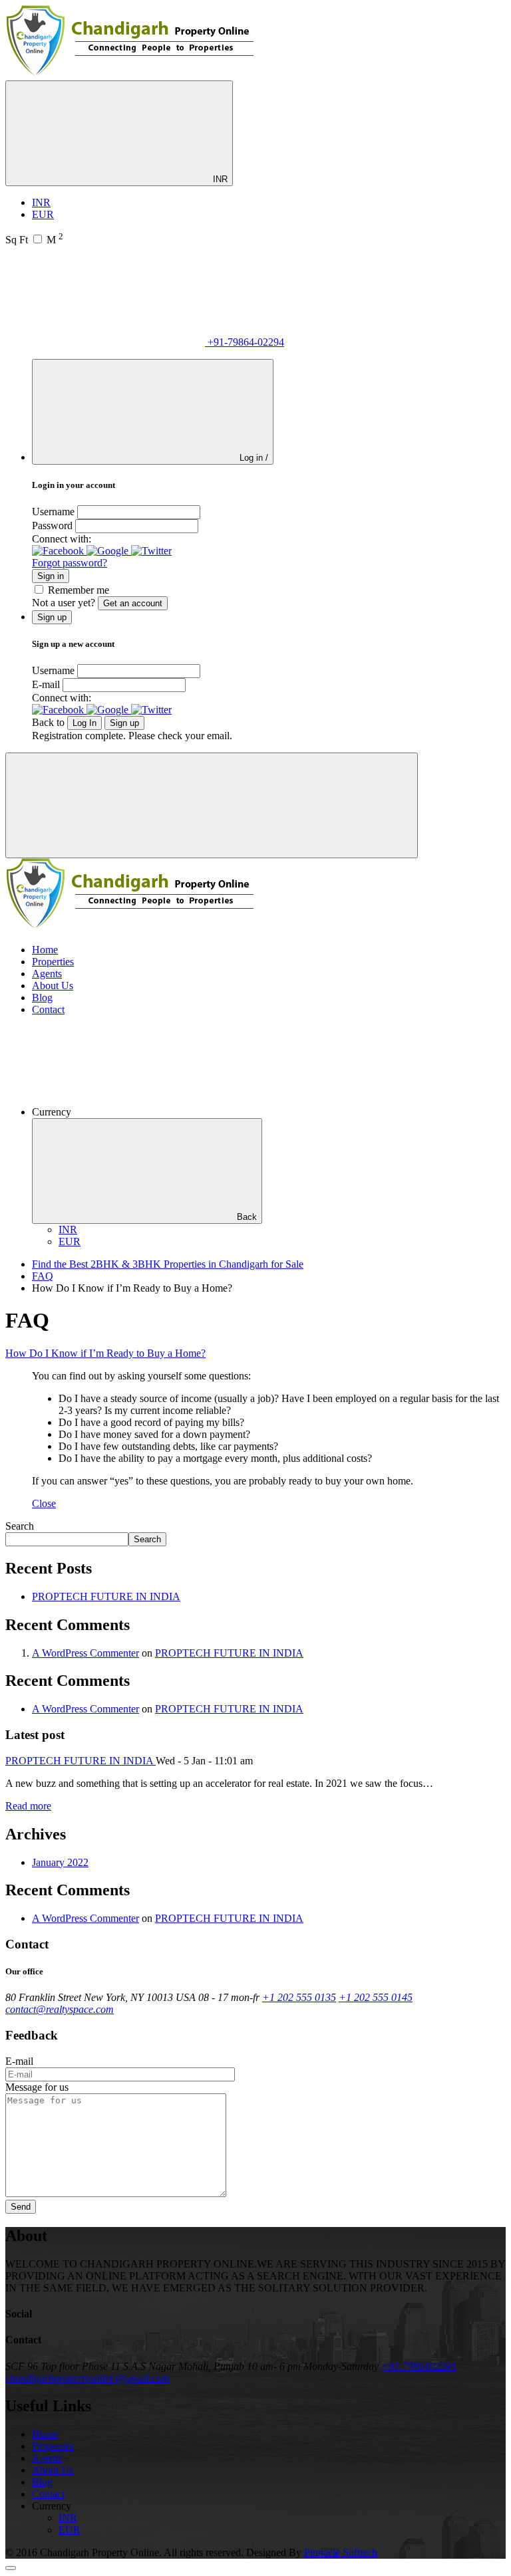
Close (44, 1503)
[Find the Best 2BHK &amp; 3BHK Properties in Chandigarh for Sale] (131, 74)
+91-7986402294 (419, 2366)
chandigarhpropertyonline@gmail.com (87, 2378)
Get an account (133, 603)
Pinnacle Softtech (341, 2552)
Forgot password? (70, 563)
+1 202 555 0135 (299, 1997)
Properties (53, 962)
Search (20, 1526)
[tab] (255, 1353)
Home (45, 950)
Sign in (51, 576)
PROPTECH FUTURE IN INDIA (106, 1596)
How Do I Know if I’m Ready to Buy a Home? (105, 1353)
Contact (48, 1009)
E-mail (46, 684)
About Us (53, 986)
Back (247, 1217)
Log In (85, 723)
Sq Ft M (34, 240)
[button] (59, 551)
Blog (42, 997)
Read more (28, 1806)
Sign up (124, 723)
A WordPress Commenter (85, 1653)
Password (52, 526)
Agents (47, 974)
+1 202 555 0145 (376, 1997)
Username (53, 512)
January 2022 (60, 1862)
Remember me (79, 590)
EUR (43, 214)
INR (219, 179)
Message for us (37, 2087)
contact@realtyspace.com (60, 2009)
